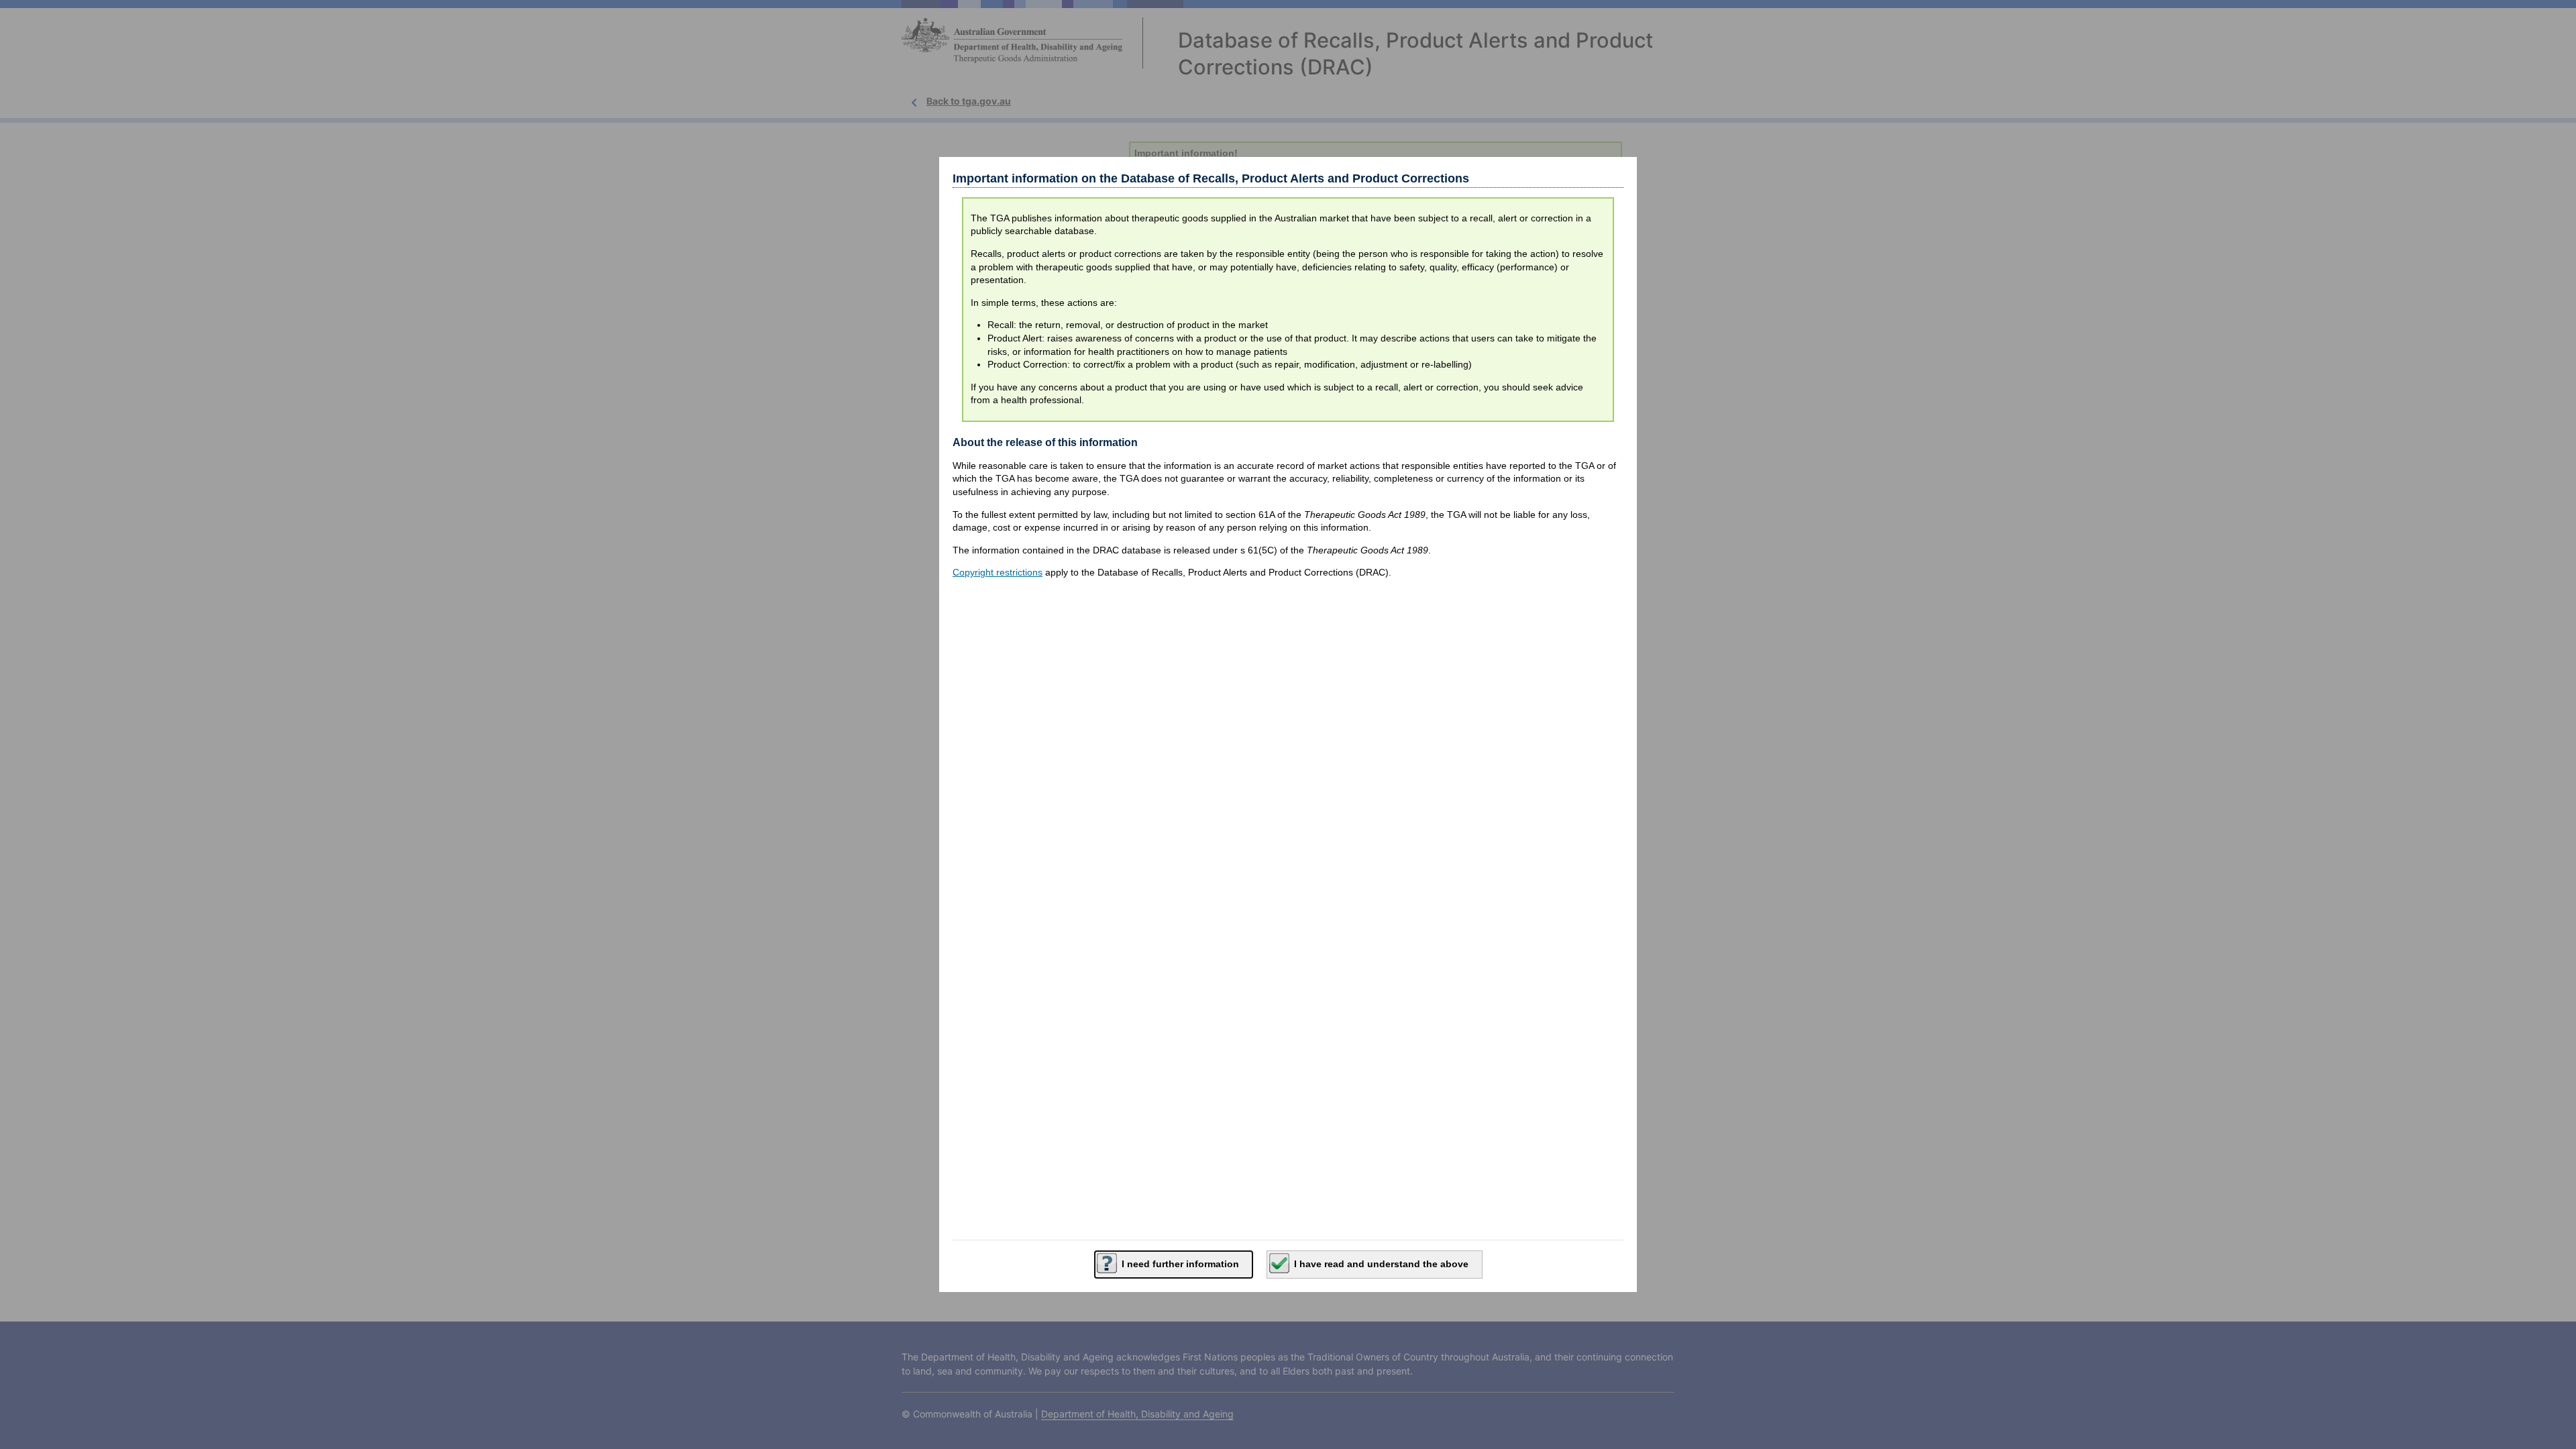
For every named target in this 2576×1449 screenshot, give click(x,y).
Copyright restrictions (998, 572)
